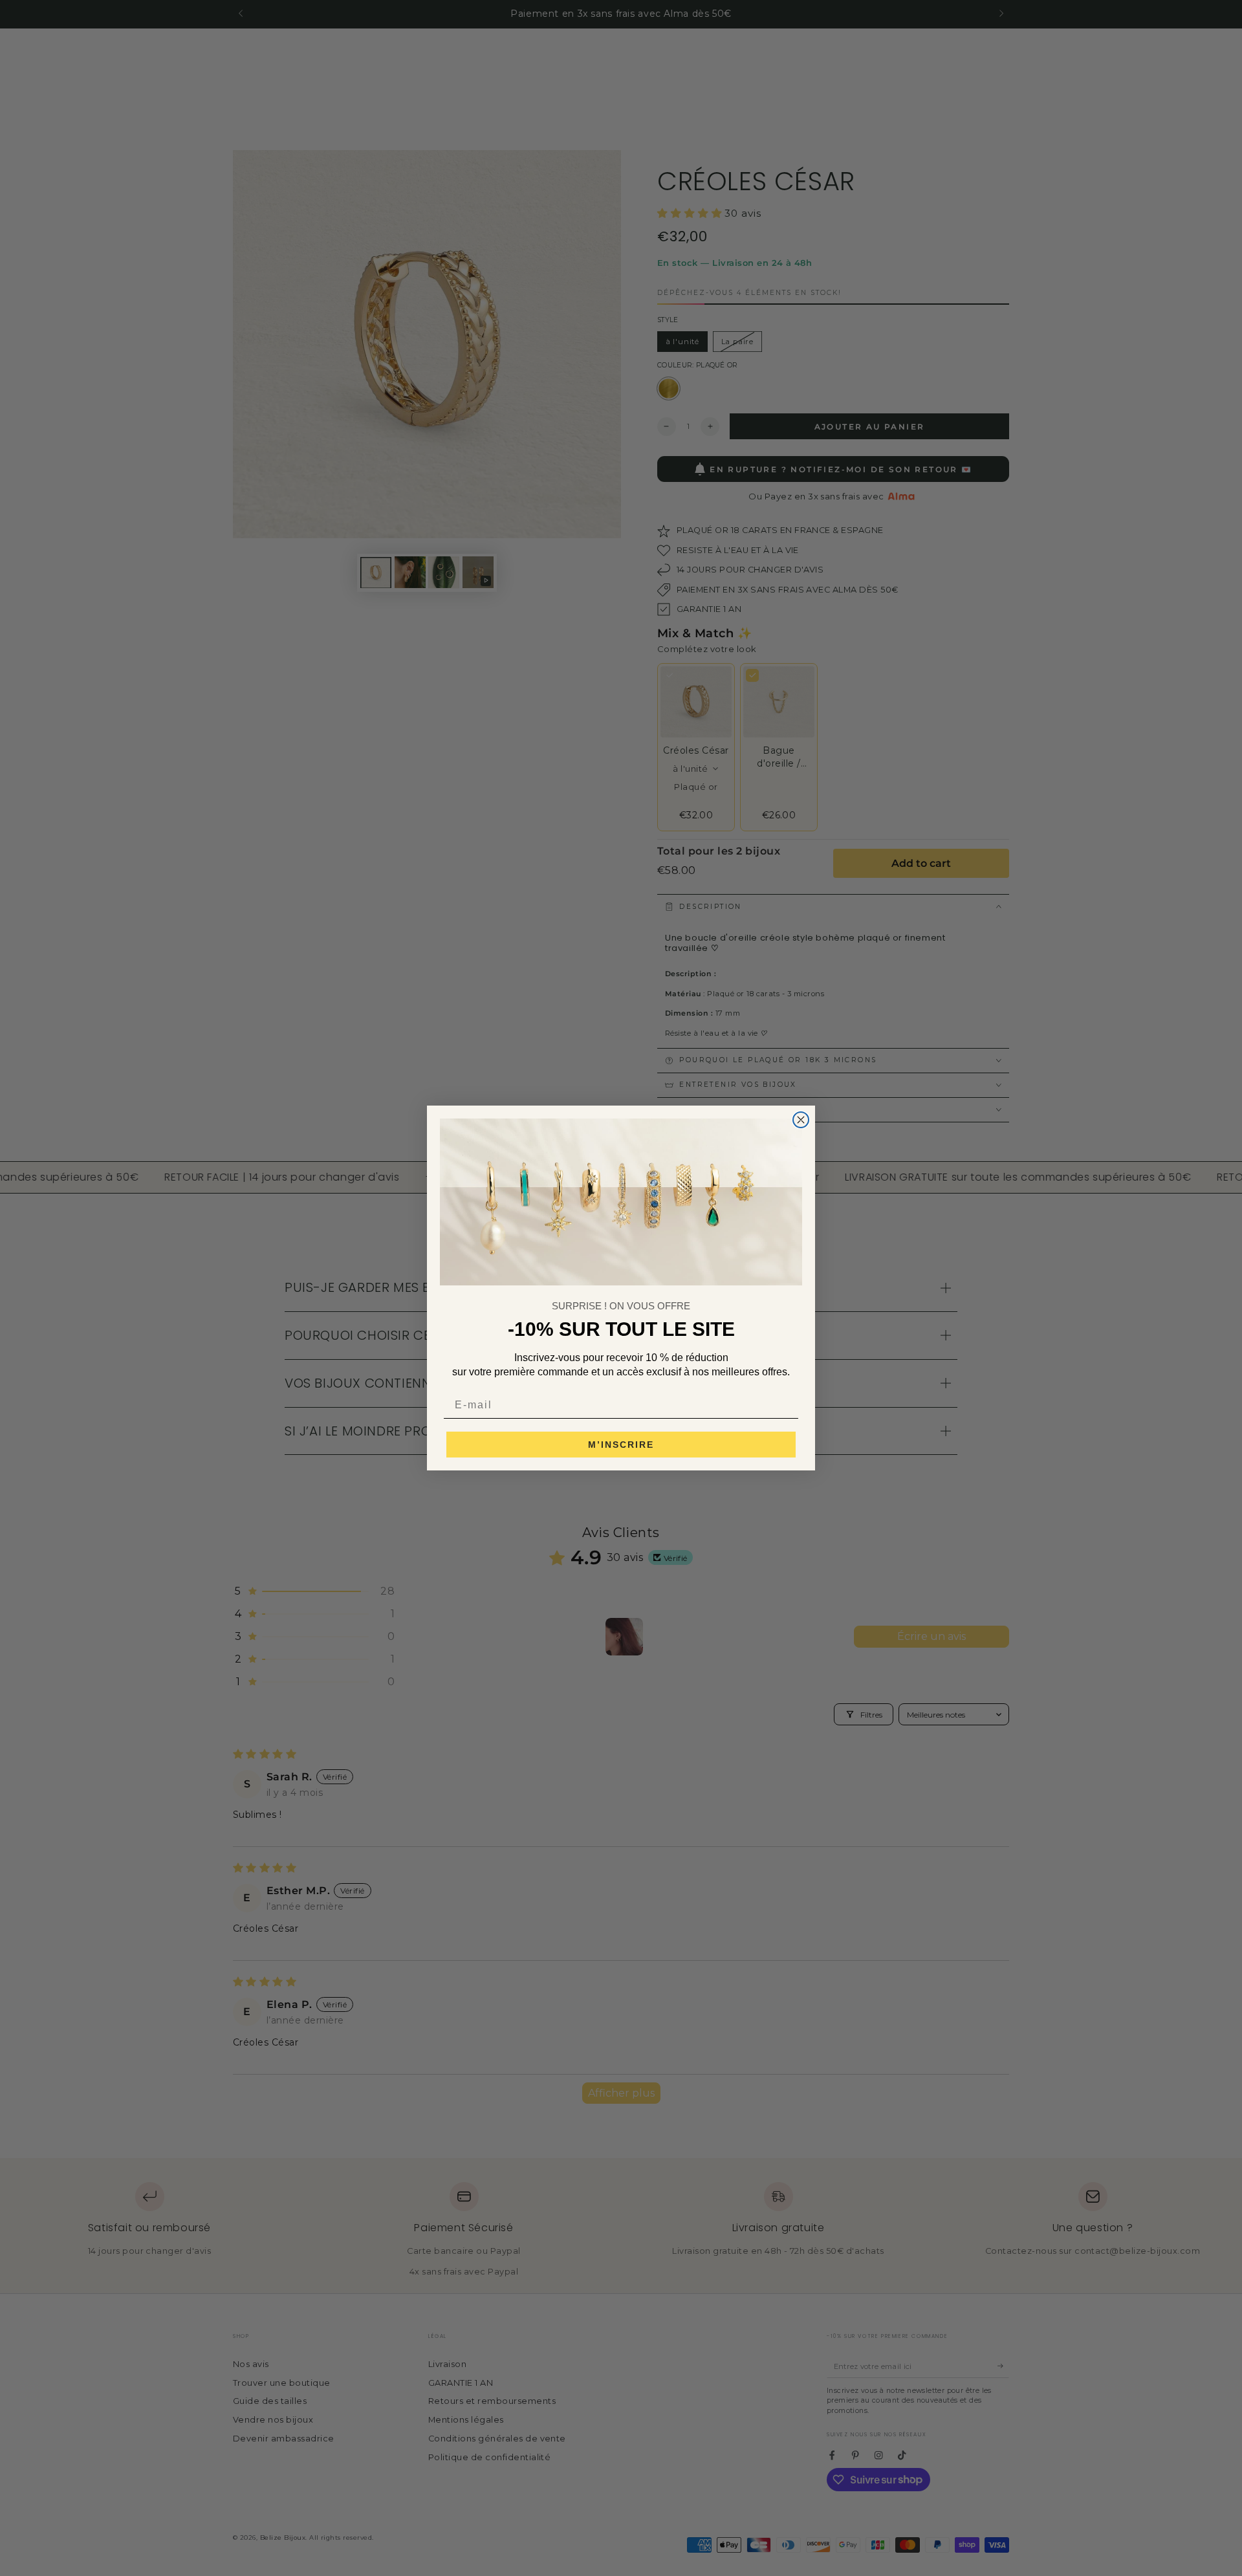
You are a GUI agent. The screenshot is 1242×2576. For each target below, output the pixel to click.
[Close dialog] (801, 1120)
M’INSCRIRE (621, 1445)
